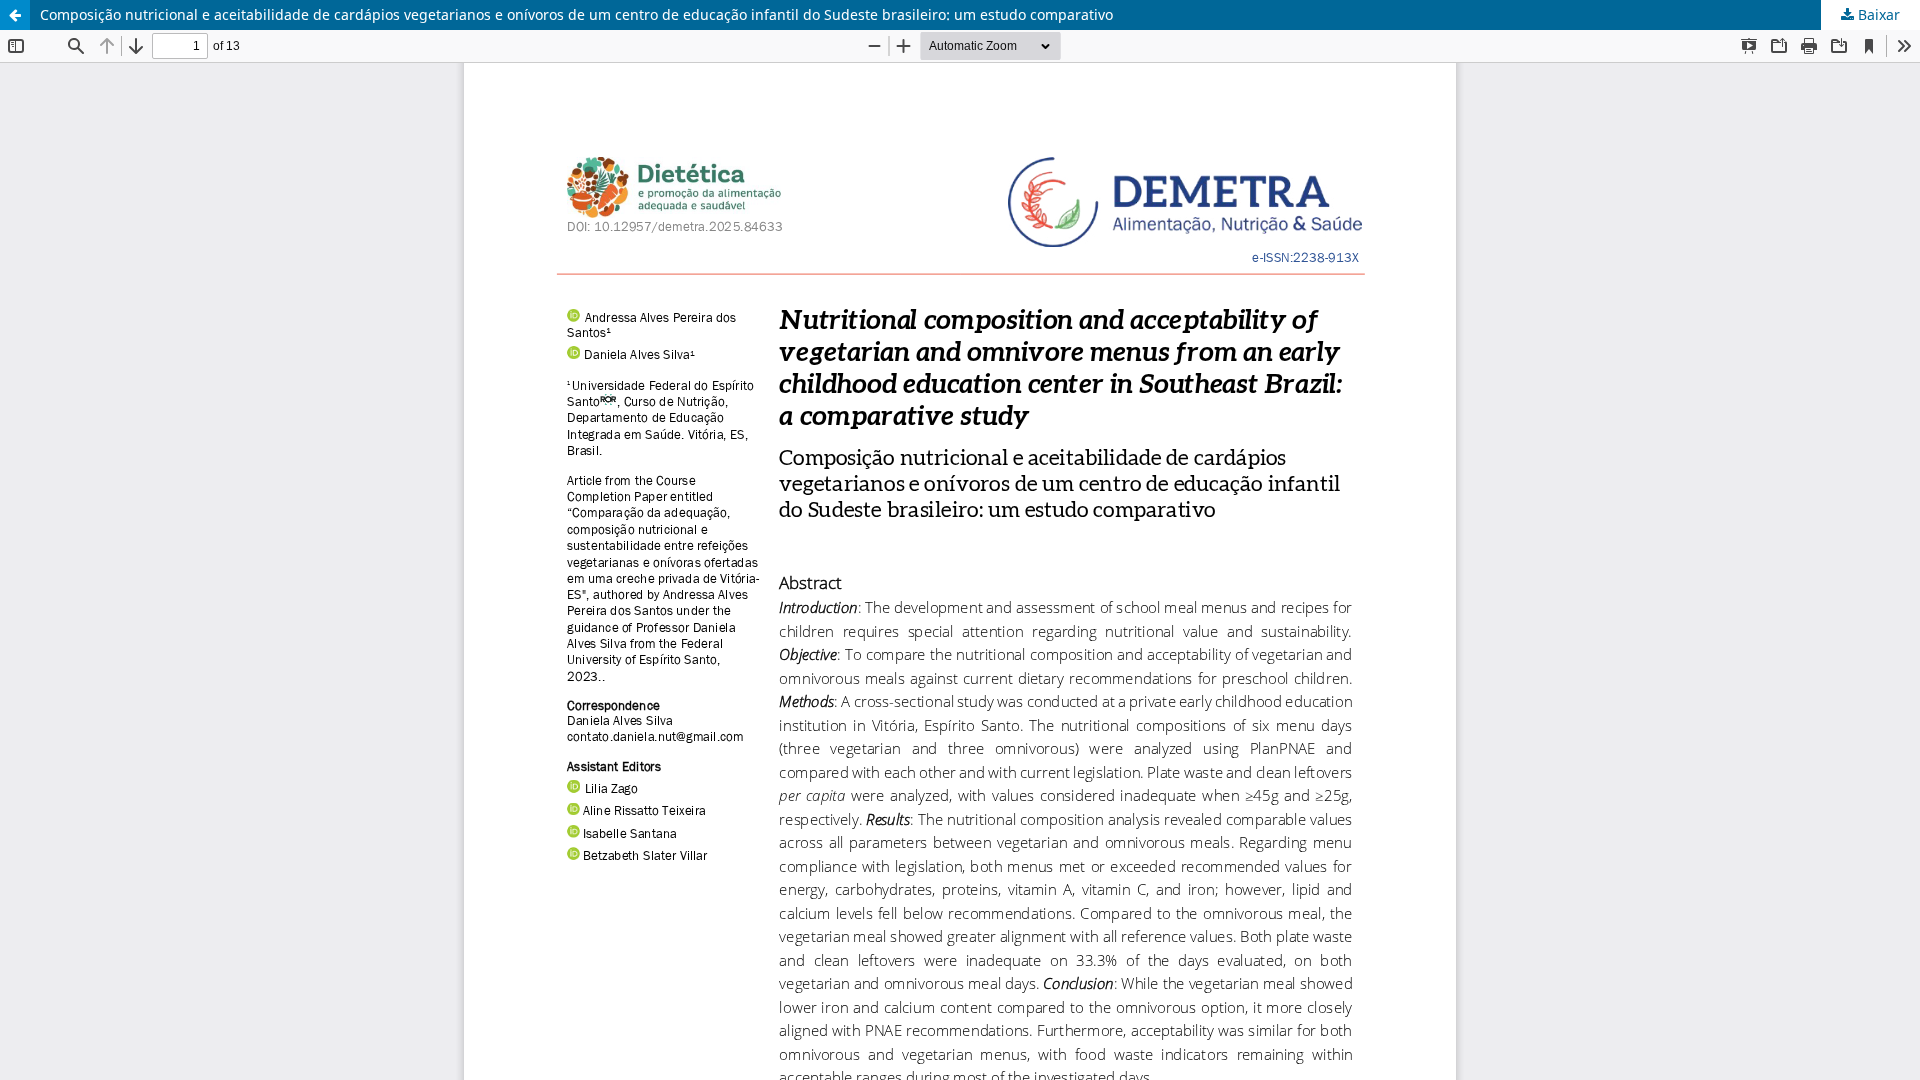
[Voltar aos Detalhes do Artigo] (15, 15)
